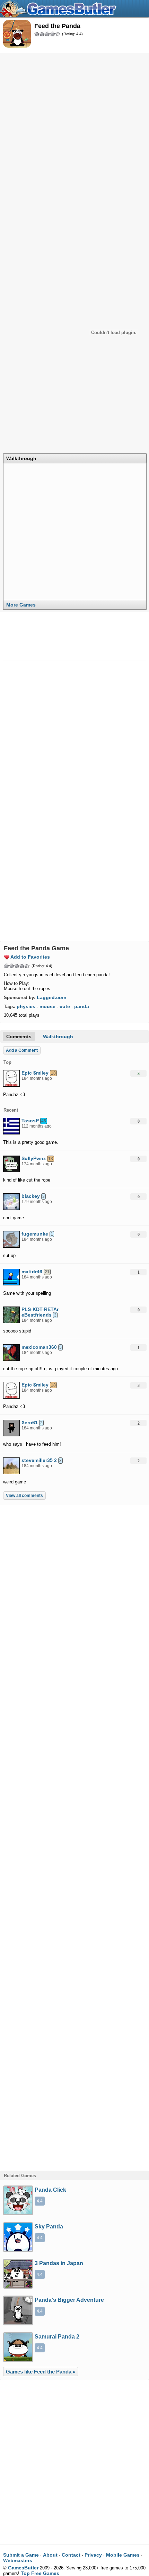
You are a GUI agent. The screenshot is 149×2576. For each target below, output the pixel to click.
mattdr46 (32, 1272)
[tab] (75, 458)
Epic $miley (35, 1073)
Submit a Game (21, 2555)
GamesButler (61, 9)
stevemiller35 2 (39, 1460)
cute (65, 1006)
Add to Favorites (30, 957)
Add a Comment (22, 1050)
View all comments (24, 1496)
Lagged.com (51, 997)
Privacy (93, 2555)
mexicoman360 (39, 1347)
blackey (31, 1196)
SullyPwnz (34, 1158)
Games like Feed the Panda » (41, 2372)
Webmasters (18, 2560)
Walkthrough (21, 458)
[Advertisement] (74, 132)
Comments (19, 1036)
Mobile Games (123, 2555)
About (50, 2555)
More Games (21, 605)
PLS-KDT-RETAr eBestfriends (40, 1312)
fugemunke (35, 1234)
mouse (47, 1006)
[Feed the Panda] (17, 34)
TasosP (30, 1121)
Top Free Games (40, 2573)
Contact (71, 2555)
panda (82, 1006)
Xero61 (30, 1422)
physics (26, 1006)
